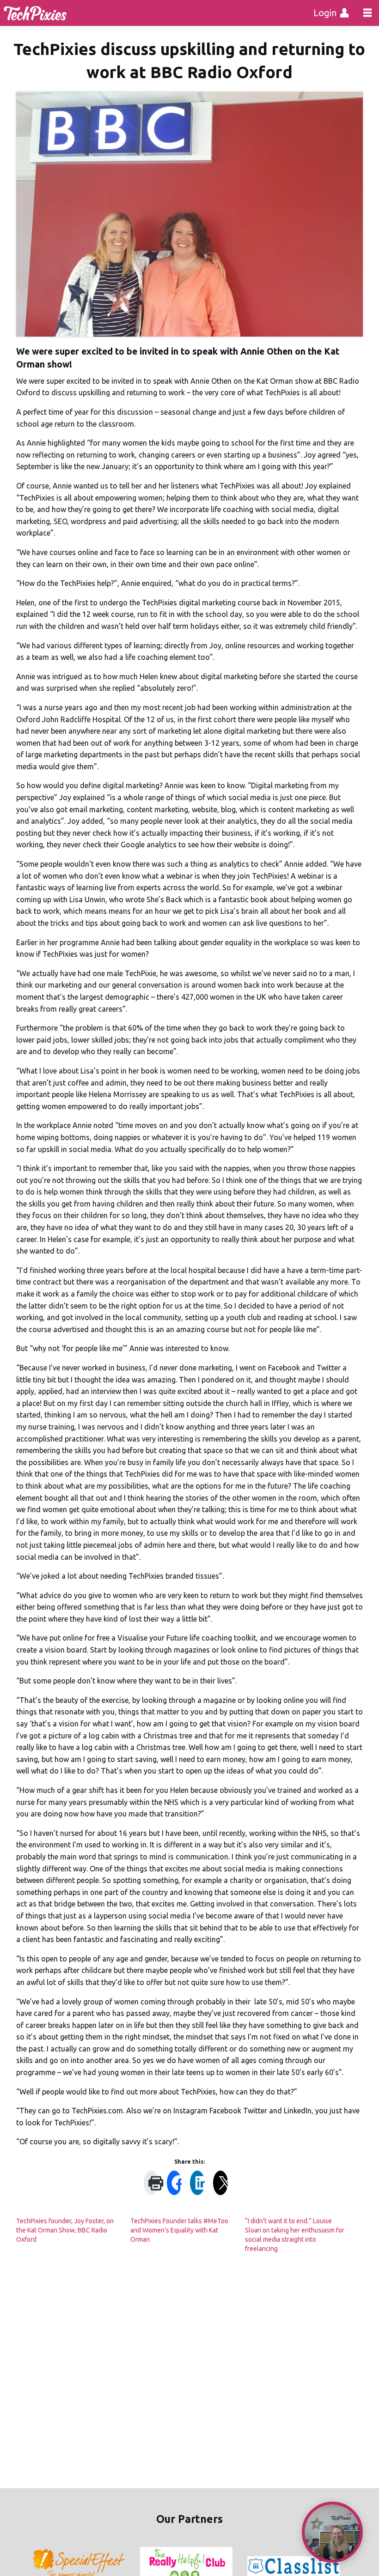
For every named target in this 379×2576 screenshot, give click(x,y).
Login (325, 13)
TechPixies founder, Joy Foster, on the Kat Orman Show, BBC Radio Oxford (65, 2230)
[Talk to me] (332, 2532)
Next (339, 2566)
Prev (40, 2566)
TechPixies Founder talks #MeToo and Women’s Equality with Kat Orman (179, 2230)
